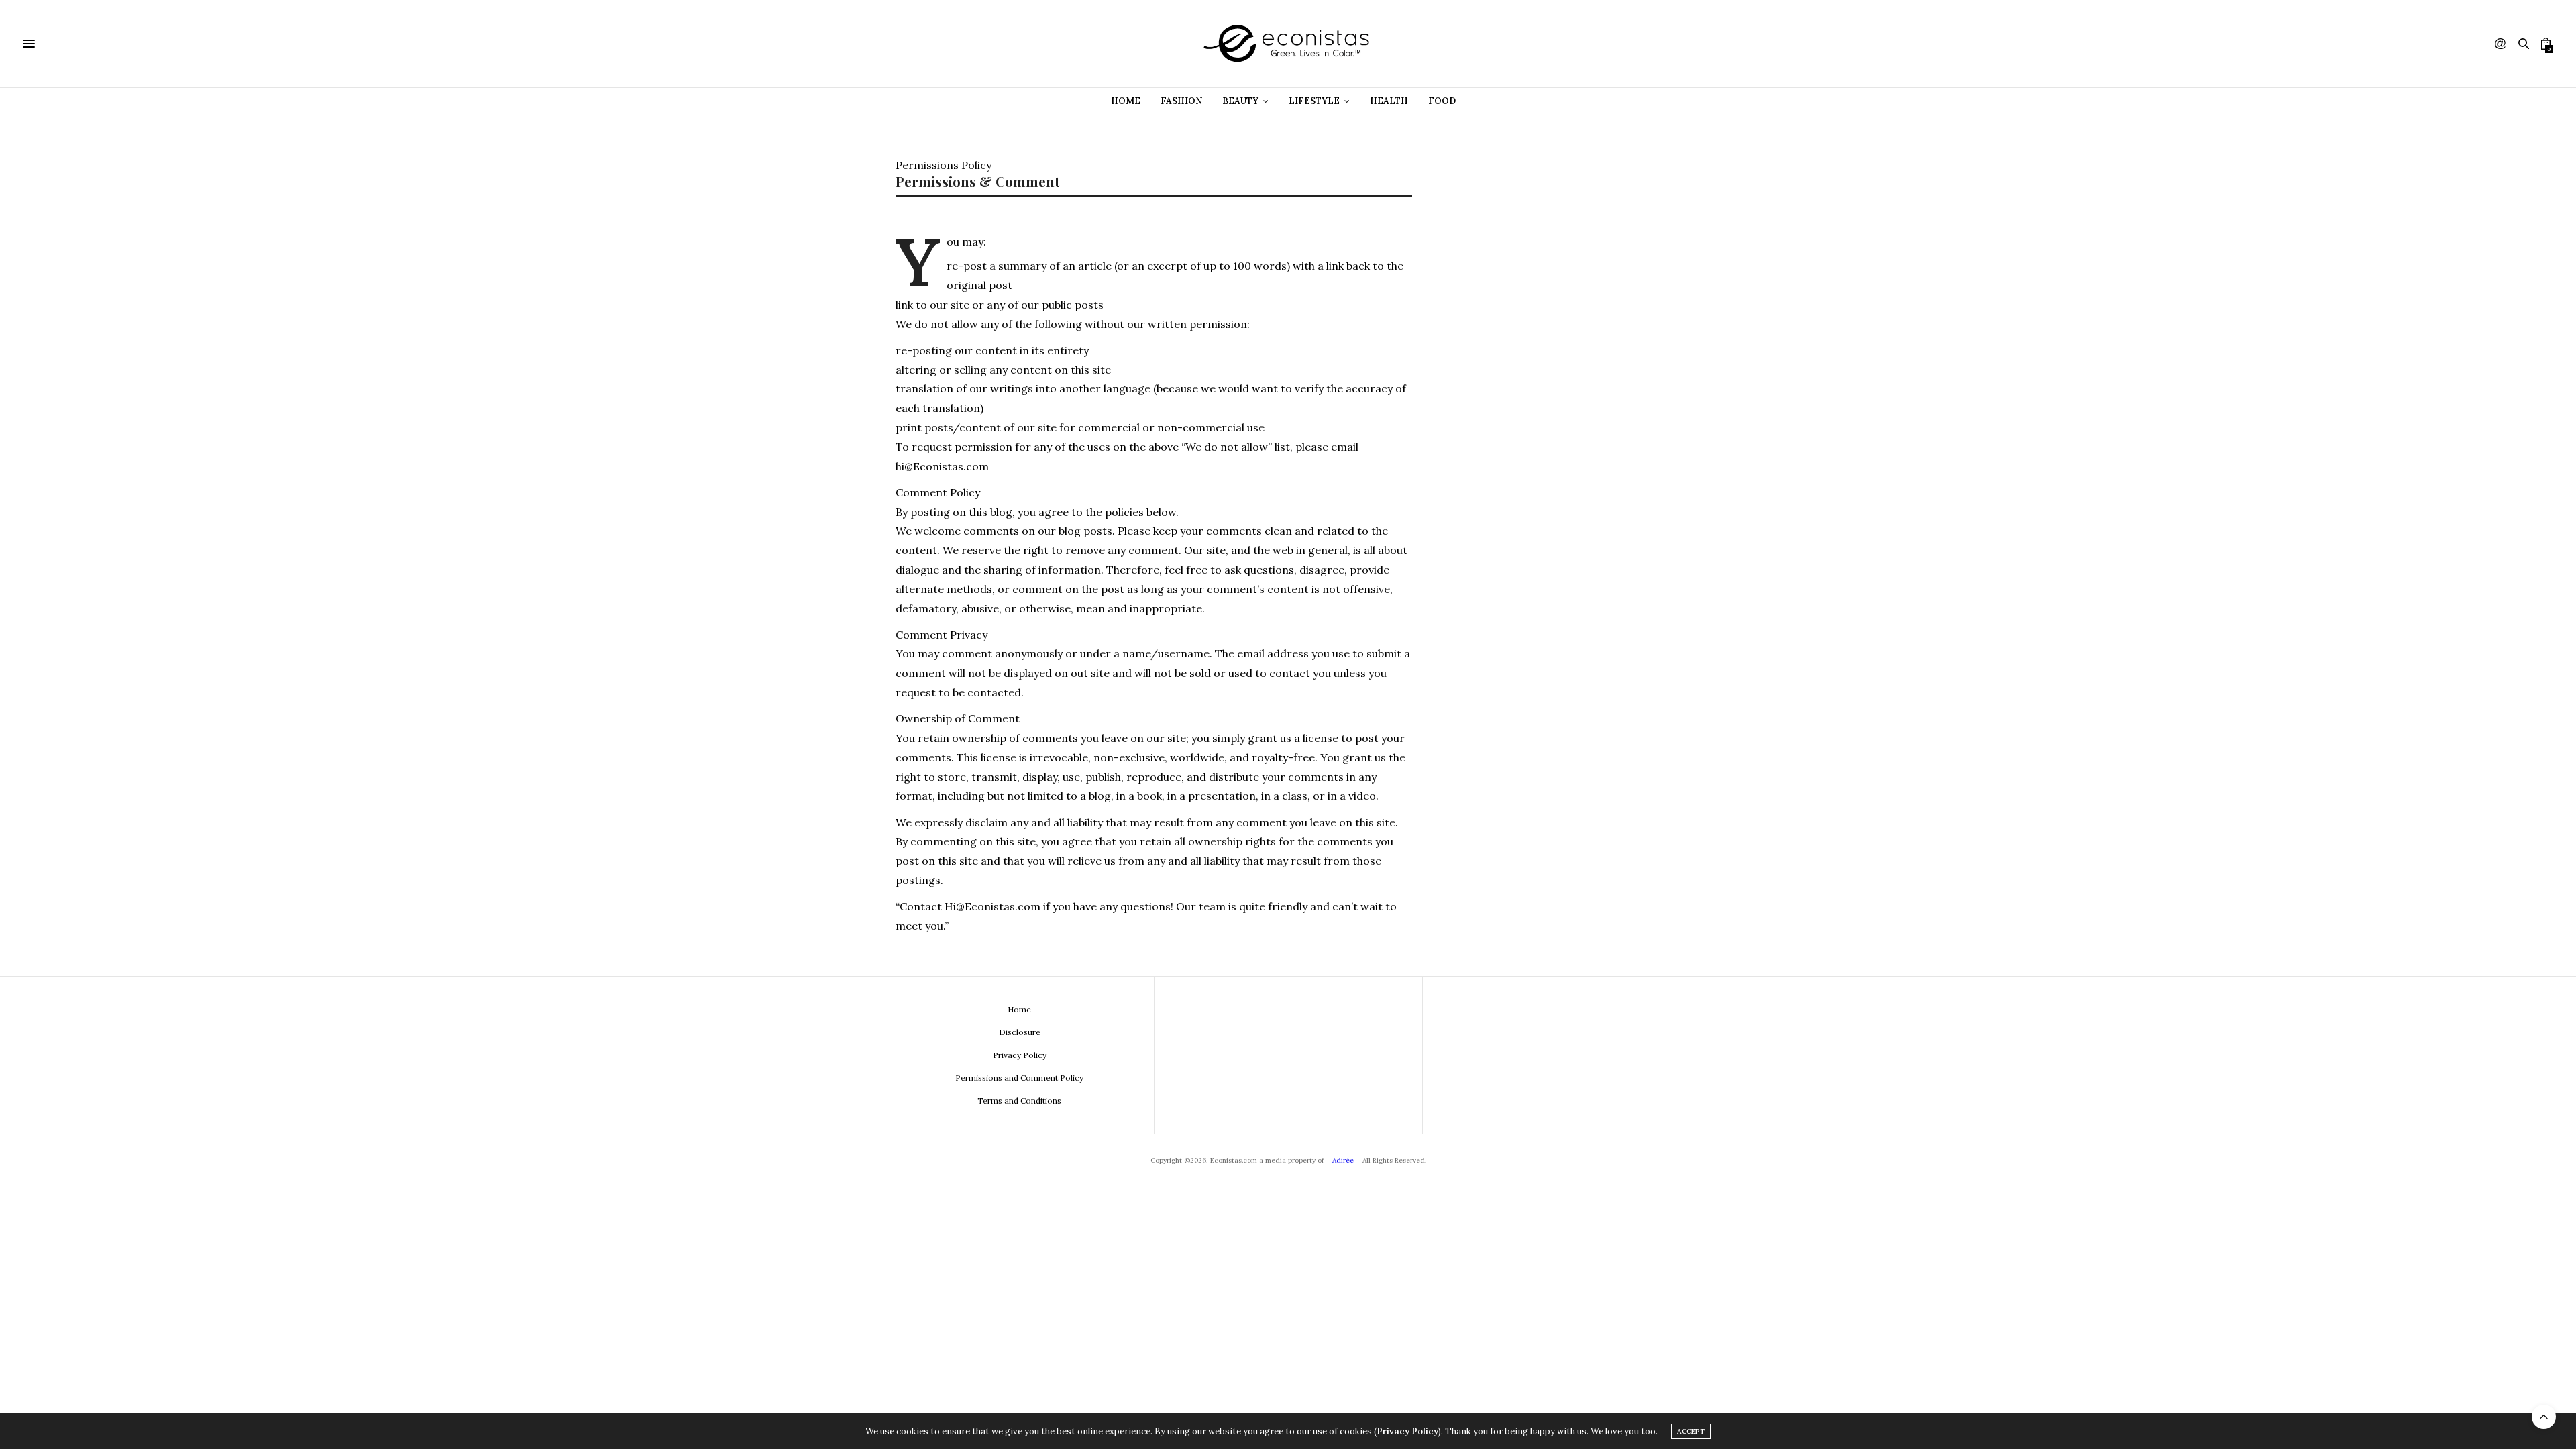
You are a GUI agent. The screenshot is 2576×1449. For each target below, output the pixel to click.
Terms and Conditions (1019, 1101)
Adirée (1343, 1160)
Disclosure (1020, 1032)
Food (1442, 101)
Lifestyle (1314, 101)
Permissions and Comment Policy (1019, 1078)
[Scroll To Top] (2544, 1417)
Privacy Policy (1020, 1055)
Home (1126, 101)
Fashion (1181, 101)
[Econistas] (1288, 44)
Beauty (1240, 101)
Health (1389, 101)
